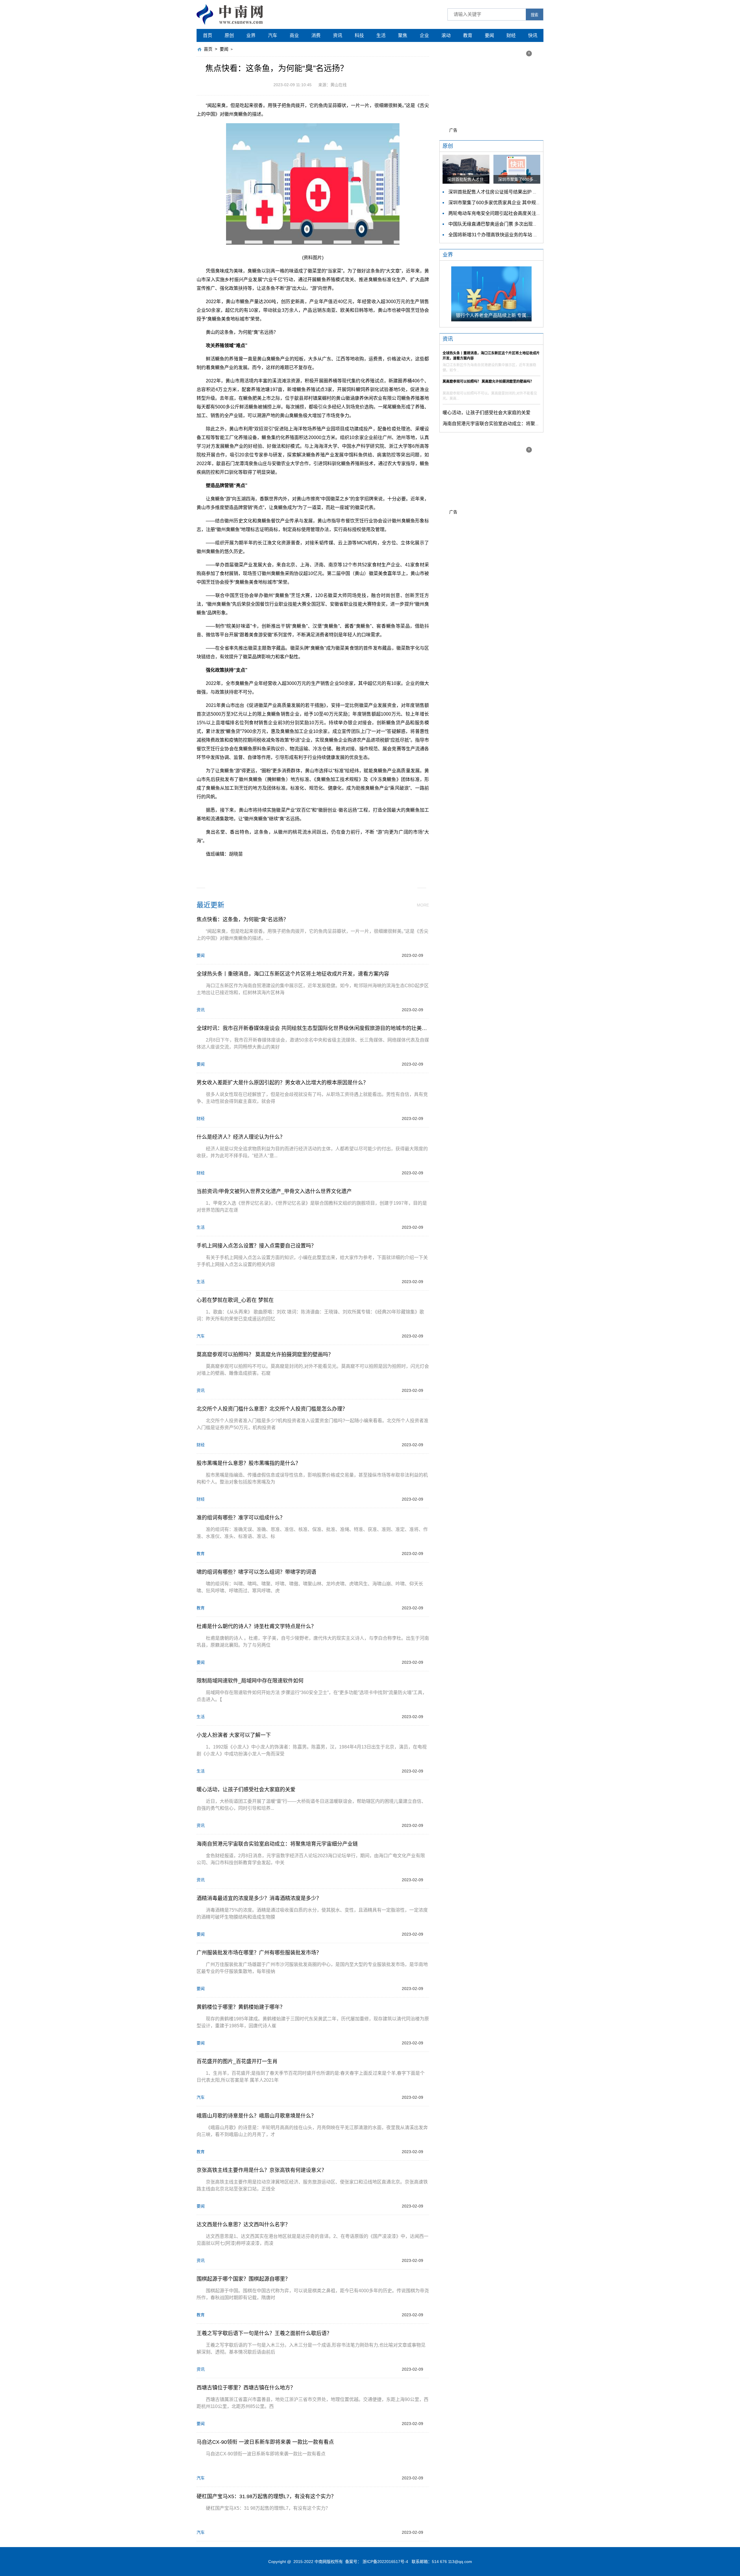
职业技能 (333, 867)
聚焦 (403, 35)
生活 (381, 35)
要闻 (489, 35)
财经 (511, 35)
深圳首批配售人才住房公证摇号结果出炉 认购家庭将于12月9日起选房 (520, 192)
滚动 (446, 35)
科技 (359, 35)
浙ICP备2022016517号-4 (385, 2562)
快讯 (533, 35)
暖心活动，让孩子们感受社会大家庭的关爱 (486, 413)
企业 (424, 35)
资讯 (338, 35)
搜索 (534, 15)
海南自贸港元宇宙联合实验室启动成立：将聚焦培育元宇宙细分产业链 (514, 424)
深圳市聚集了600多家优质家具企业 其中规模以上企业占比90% (513, 203)
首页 (208, 35)
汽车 (273, 35)
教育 (468, 35)
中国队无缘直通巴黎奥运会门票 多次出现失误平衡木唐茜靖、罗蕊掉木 (521, 224)
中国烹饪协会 (307, 867)
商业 (294, 35)
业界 (251, 35)
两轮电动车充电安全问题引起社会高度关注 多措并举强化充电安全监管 (521, 213)
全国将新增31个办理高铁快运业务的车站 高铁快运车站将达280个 (516, 235)
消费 (316, 35)
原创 (229, 35)
